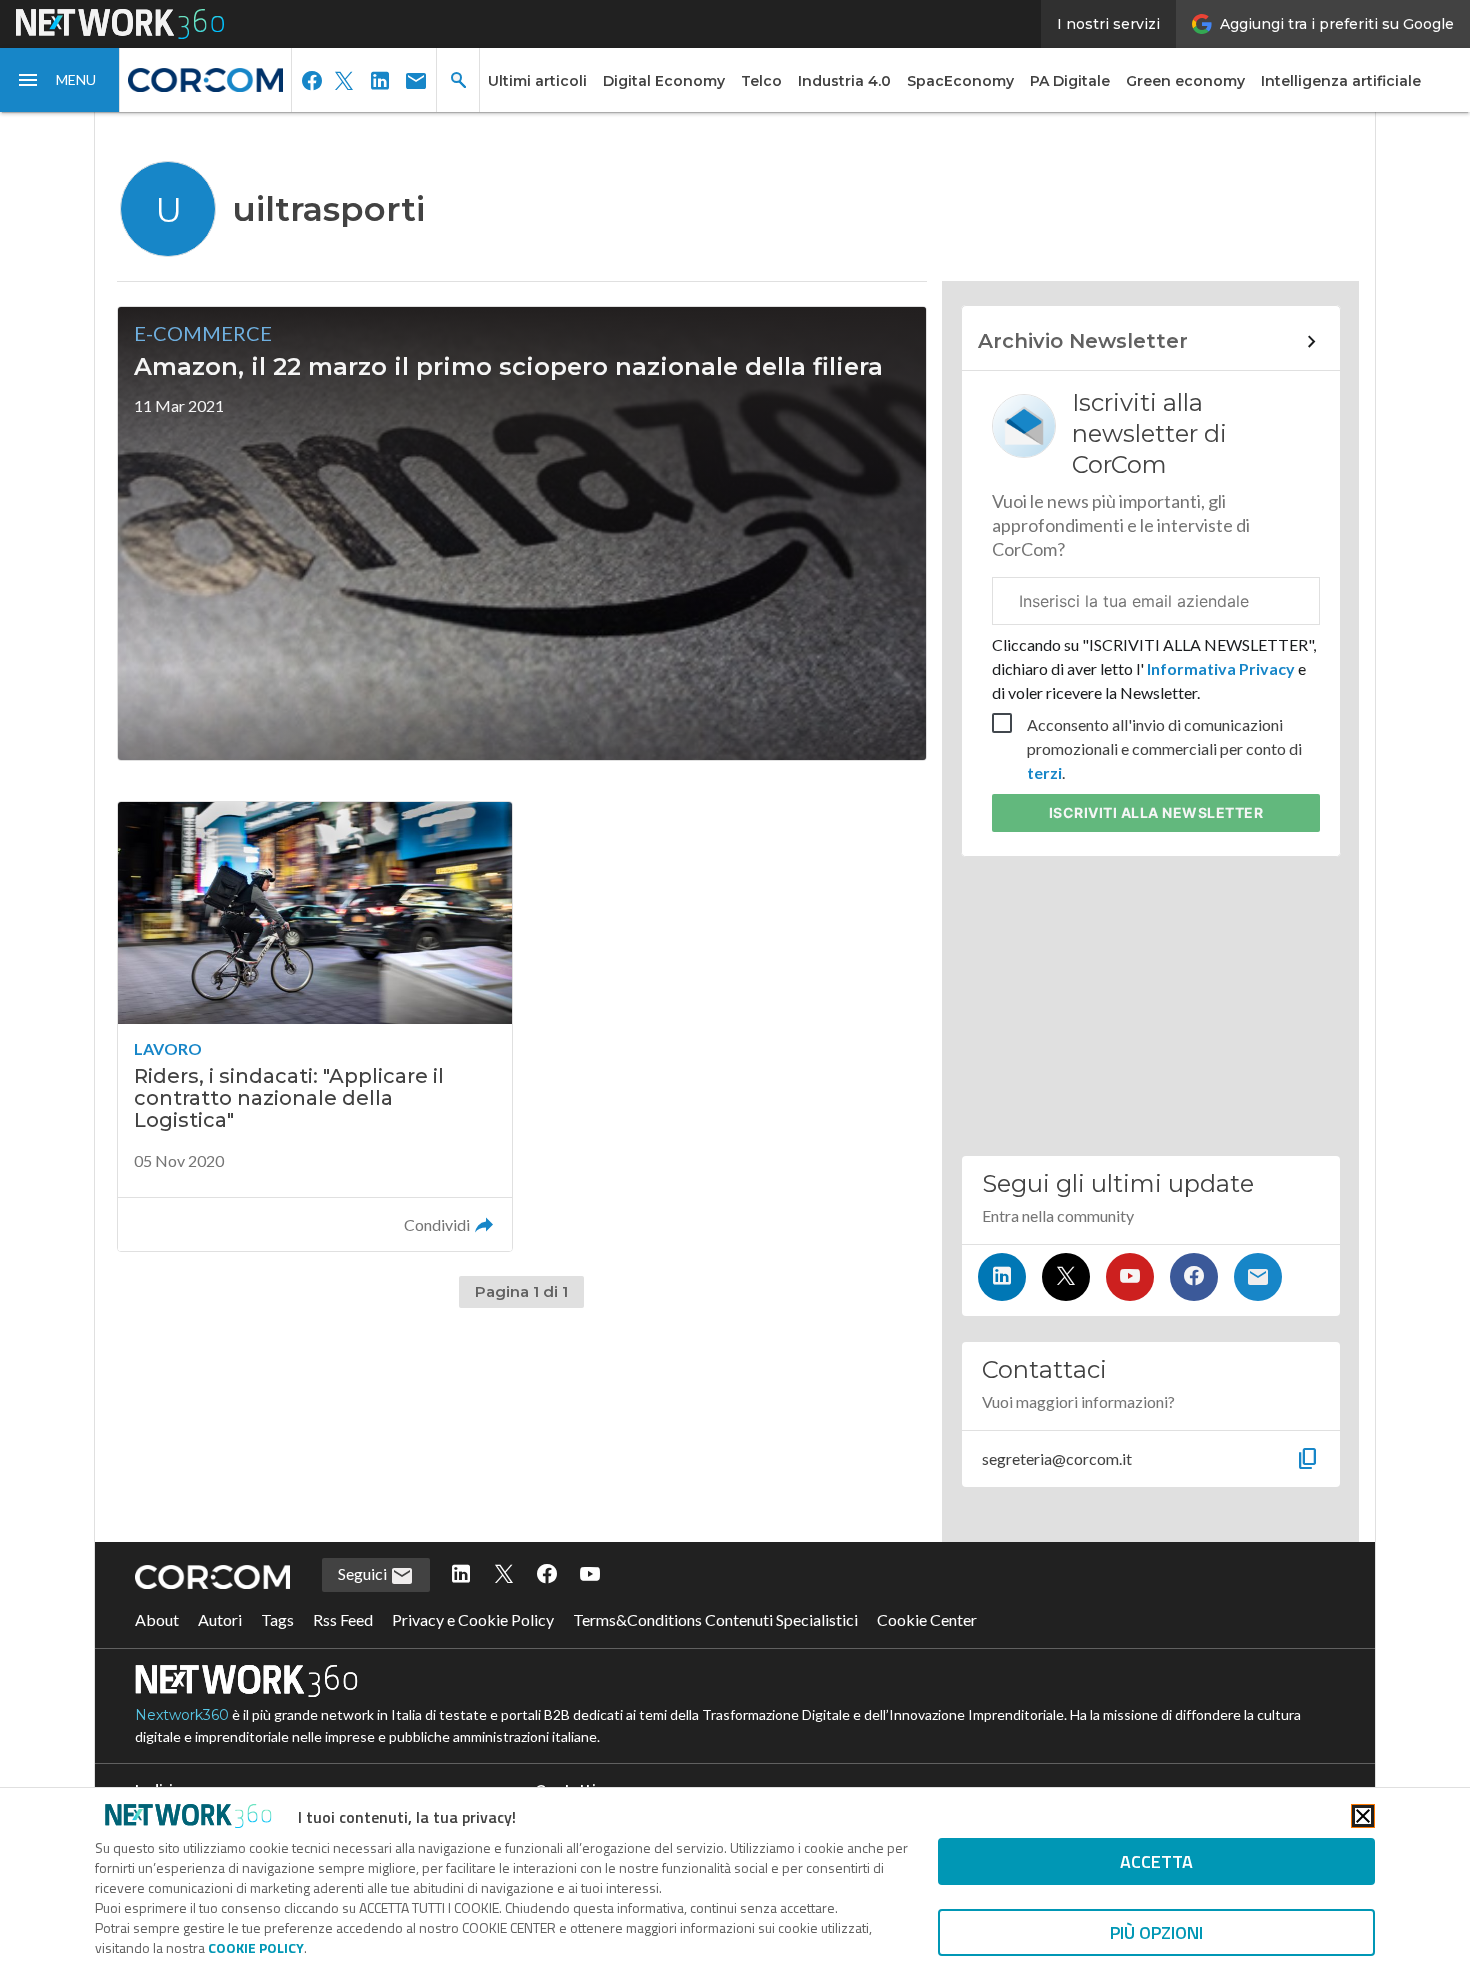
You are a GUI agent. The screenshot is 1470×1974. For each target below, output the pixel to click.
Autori (220, 1619)
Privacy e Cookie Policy (473, 1619)
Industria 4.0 (844, 81)
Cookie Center (927, 1619)
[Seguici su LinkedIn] (1002, 1277)
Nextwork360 (182, 1715)
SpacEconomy (960, 81)
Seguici (364, 1573)
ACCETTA (1156, 1861)
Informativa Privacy (1221, 668)
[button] (60, 80)
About (157, 1619)
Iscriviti (1156, 812)
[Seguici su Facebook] (1194, 1277)
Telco (761, 81)
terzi (1044, 772)
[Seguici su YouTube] (1130, 1277)
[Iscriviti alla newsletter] (1258, 1277)
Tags (277, 1619)
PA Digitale (1070, 81)
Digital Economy (664, 81)
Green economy (1185, 81)
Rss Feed (343, 1619)
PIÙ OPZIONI (1156, 1932)
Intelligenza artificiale (1341, 81)
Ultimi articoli (537, 81)
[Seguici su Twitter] (1066, 1277)
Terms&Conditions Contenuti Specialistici (715, 1619)
